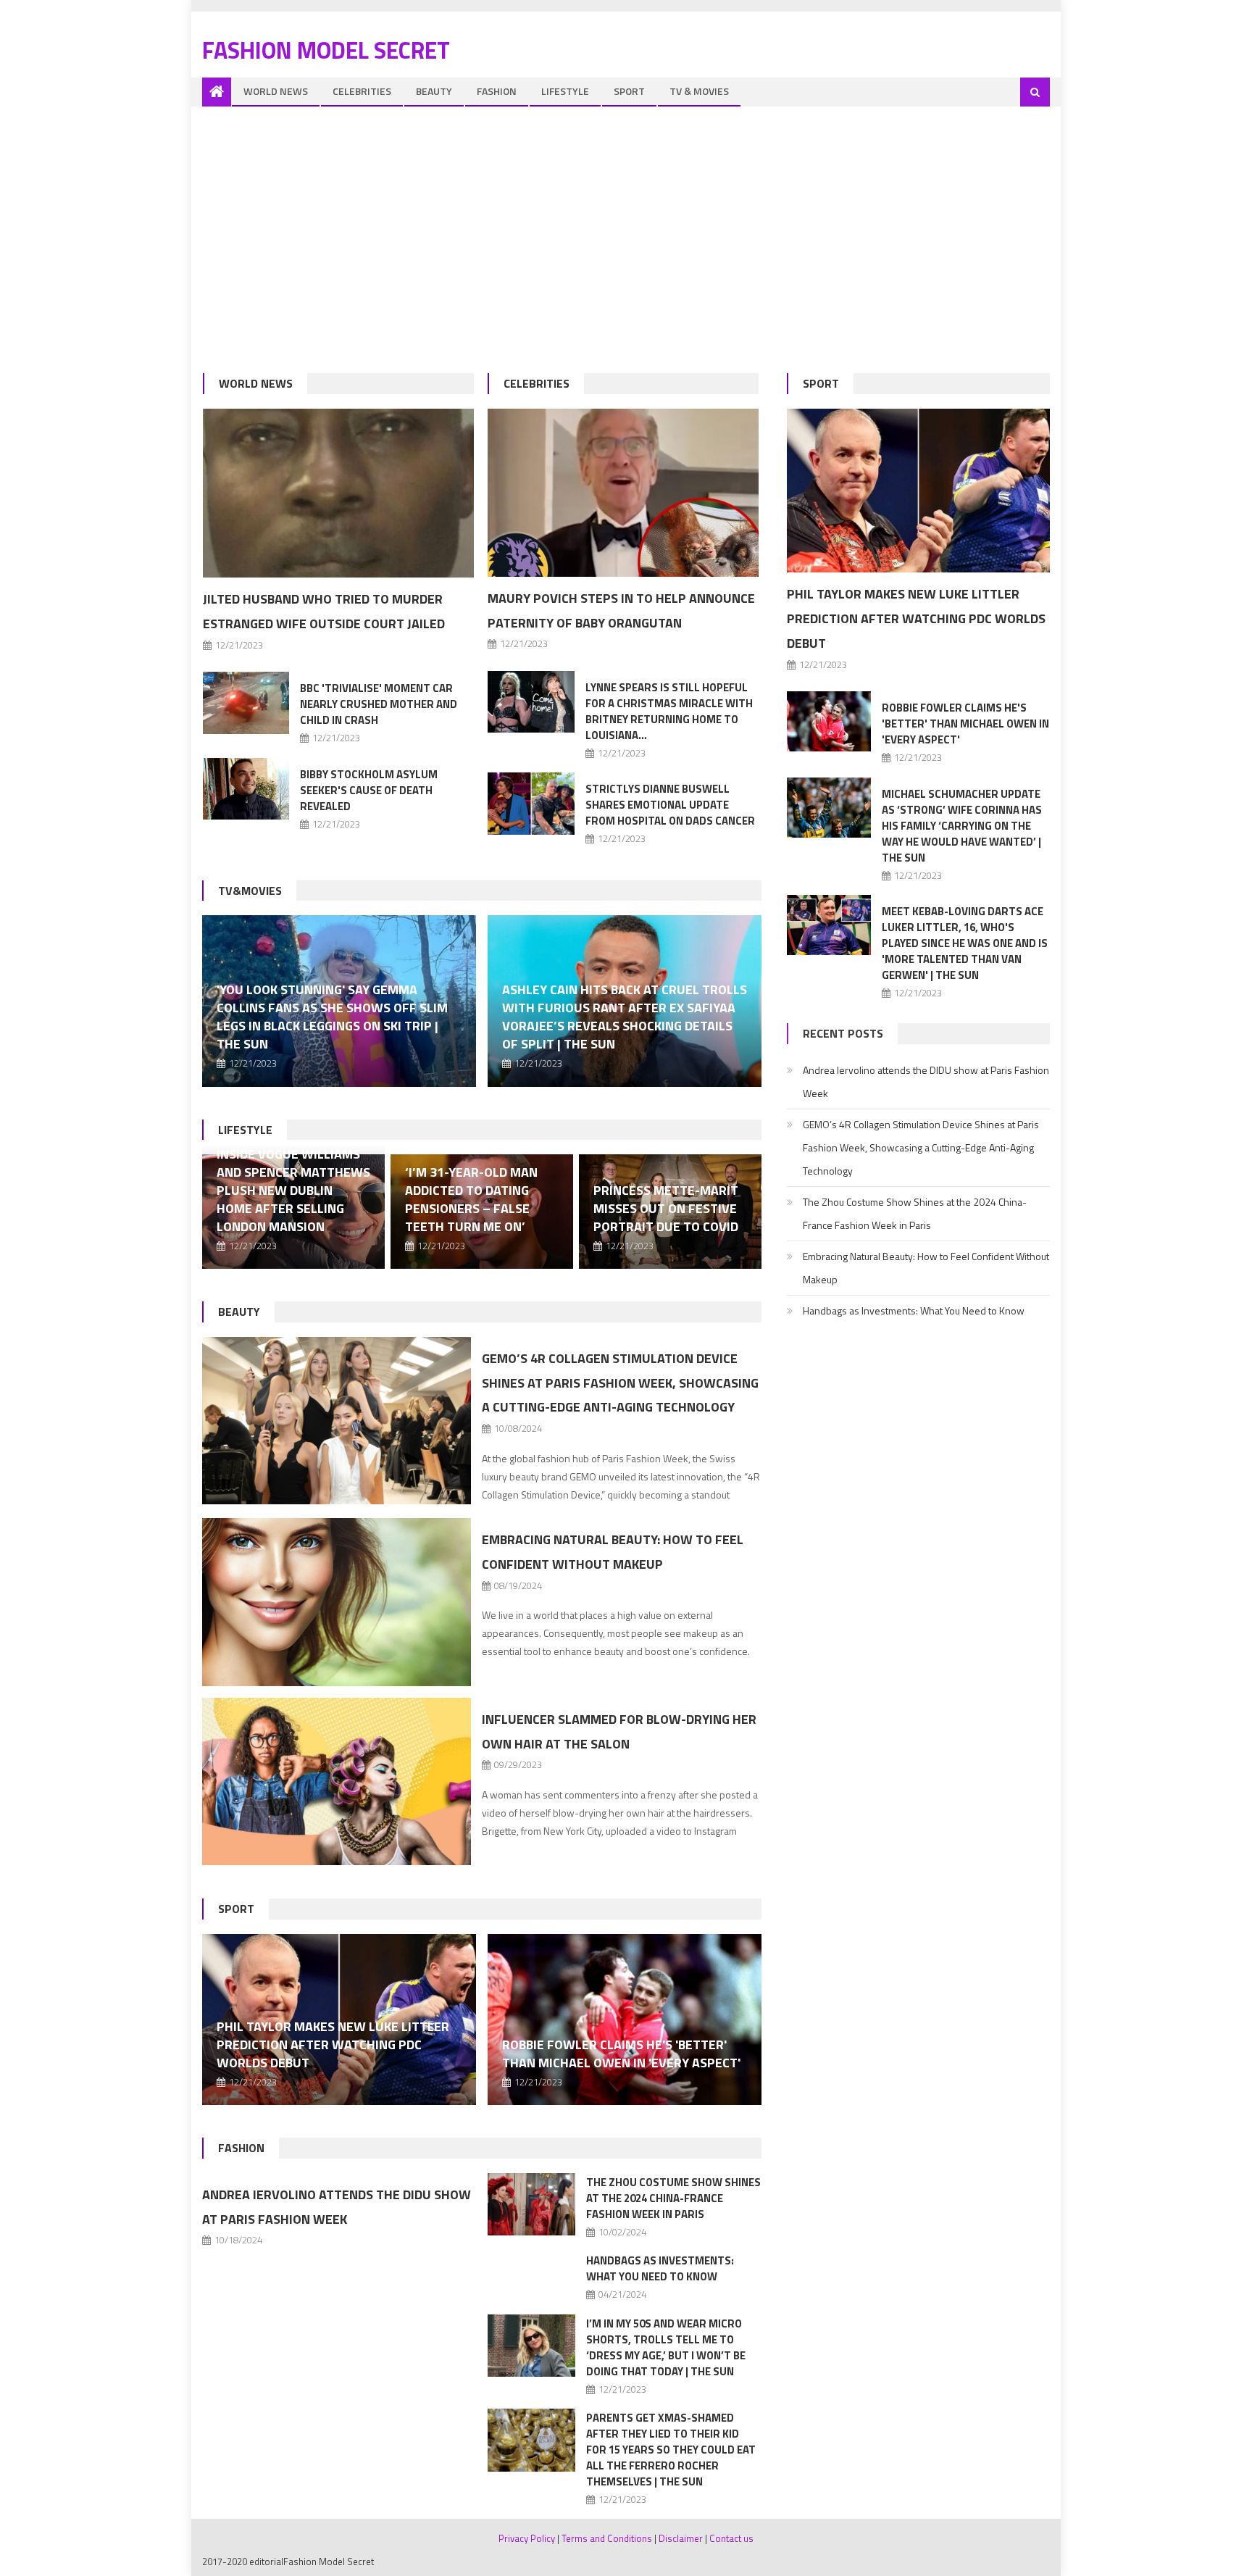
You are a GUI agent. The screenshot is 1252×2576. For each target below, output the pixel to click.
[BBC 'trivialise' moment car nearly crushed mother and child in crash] (246, 703)
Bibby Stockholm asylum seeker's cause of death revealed (369, 790)
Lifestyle (565, 91)
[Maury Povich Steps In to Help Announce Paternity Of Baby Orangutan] (623, 493)
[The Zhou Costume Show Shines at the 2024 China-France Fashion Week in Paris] (531, 2205)
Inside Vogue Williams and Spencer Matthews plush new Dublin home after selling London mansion (293, 1190)
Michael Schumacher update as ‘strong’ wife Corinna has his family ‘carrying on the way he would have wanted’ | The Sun (962, 826)
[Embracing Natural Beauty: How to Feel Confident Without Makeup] (337, 1602)
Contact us (731, 2538)
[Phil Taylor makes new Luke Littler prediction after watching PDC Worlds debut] (918, 491)
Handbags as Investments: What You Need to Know (660, 2268)
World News (276, 91)
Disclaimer (681, 2538)
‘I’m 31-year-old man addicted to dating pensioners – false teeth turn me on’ (471, 1199)
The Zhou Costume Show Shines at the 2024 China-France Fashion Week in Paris (673, 2198)
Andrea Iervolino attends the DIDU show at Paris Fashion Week (926, 1081)
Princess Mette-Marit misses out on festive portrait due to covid (666, 1208)
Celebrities (362, 91)
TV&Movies (250, 891)
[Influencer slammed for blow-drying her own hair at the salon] (337, 1782)
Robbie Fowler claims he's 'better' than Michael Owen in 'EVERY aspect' (621, 2054)
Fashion (497, 91)
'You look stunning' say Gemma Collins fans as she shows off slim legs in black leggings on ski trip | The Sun (332, 1017)
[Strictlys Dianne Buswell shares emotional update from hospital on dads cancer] (531, 803)
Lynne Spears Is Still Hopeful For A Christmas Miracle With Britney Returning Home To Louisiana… (669, 711)
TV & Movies (699, 91)
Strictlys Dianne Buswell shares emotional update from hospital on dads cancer (670, 805)
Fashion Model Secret (326, 50)
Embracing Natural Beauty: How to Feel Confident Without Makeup (926, 1268)
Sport (629, 91)
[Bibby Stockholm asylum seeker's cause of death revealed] (246, 789)
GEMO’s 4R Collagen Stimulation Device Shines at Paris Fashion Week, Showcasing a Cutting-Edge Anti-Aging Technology (620, 1383)
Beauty (434, 91)
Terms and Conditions (607, 2538)
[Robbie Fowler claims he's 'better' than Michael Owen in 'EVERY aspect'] (625, 2019)
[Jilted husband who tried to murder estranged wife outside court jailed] (338, 493)
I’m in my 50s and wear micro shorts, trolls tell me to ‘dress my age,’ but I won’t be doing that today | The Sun (666, 2347)
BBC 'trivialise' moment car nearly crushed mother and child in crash (379, 704)
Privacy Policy (527, 2538)
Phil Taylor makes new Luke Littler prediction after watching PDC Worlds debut (333, 2044)
